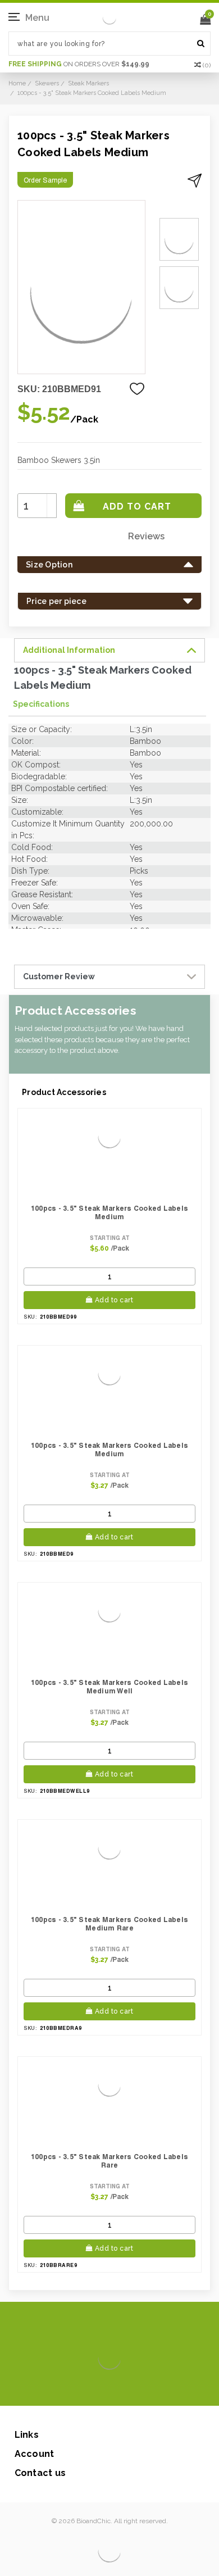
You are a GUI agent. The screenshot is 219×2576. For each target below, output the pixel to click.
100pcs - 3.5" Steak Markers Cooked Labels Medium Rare (109, 1924)
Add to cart (114, 1300)
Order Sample (45, 180)
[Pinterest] (126, 2389)
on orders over (79, 64)
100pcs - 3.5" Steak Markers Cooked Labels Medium (109, 1212)
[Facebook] (72, 2389)
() (207, 65)
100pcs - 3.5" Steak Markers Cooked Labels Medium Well (109, 1687)
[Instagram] (108, 2389)
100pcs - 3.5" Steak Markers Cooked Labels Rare (109, 2161)
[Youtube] (143, 2389)
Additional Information (69, 650)
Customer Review (59, 976)
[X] (90, 2389)
